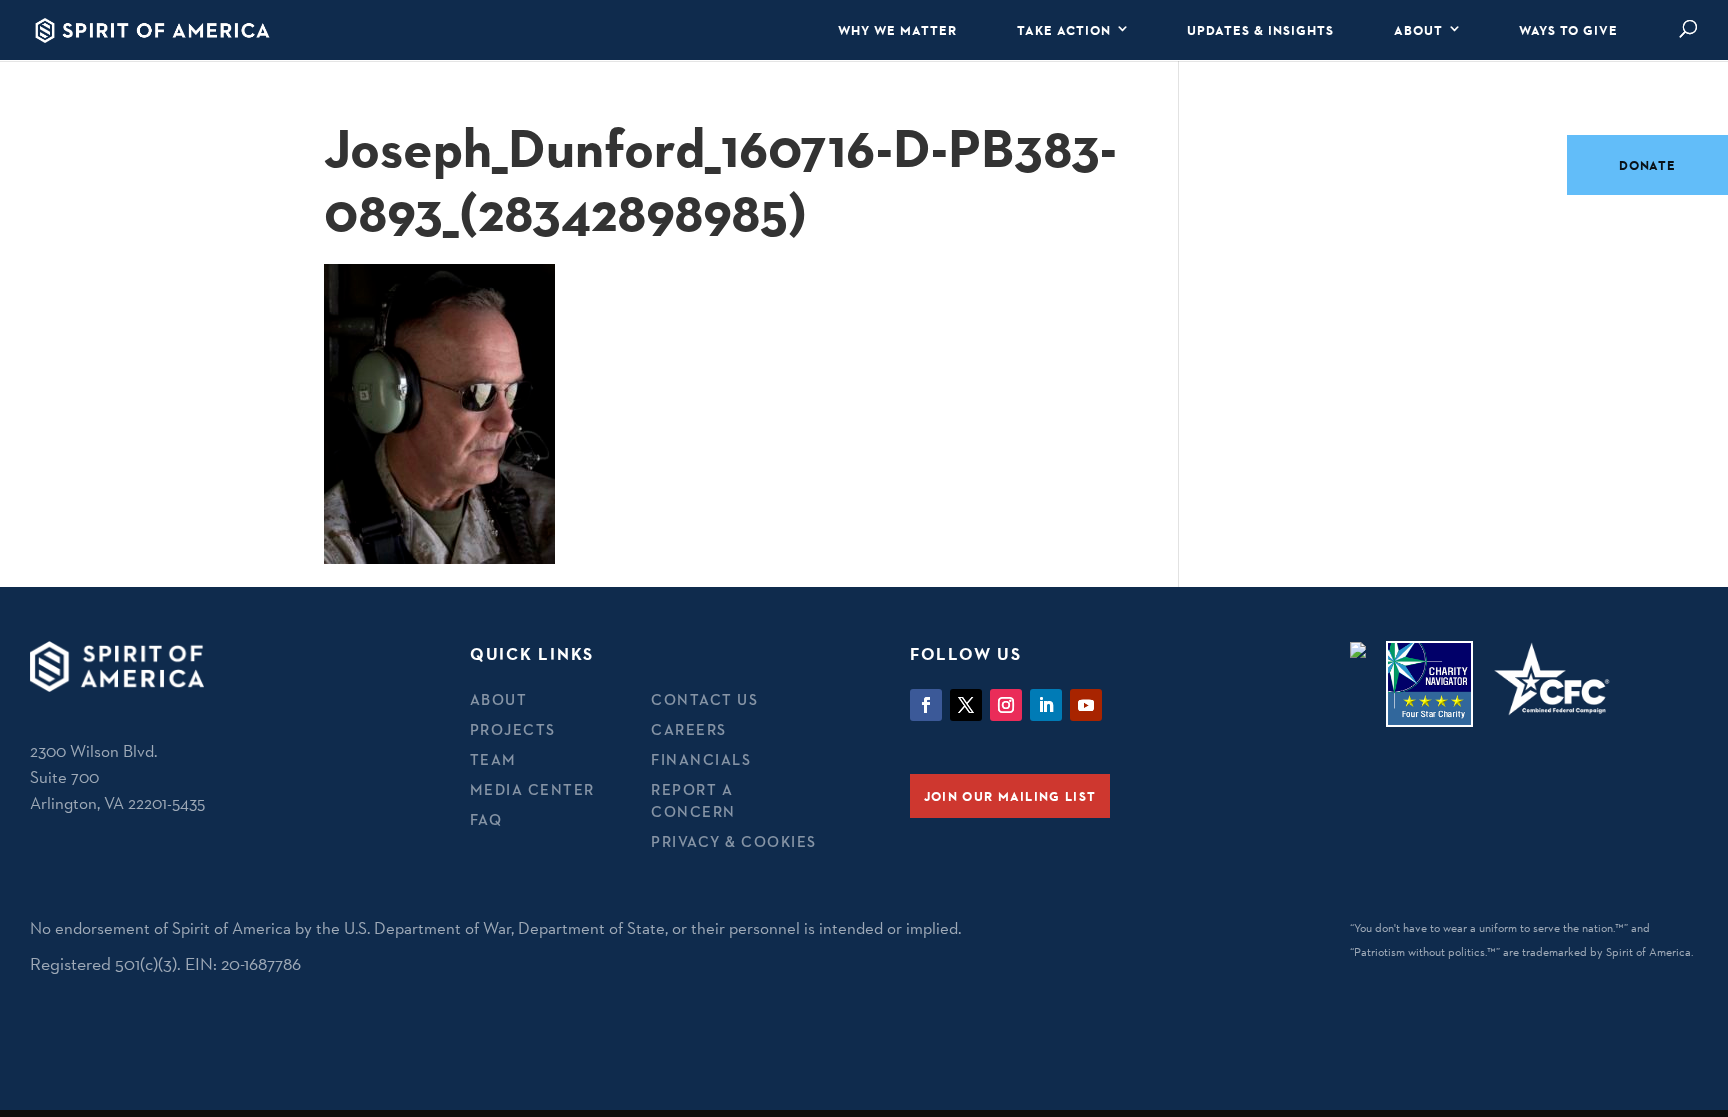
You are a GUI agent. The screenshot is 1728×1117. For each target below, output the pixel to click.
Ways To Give (1568, 30)
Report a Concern (693, 801)
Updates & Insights (1260, 30)
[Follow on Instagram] (1006, 705)
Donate (1647, 165)
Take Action (1064, 30)
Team (493, 759)
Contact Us (704, 699)
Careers (689, 729)
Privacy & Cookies (734, 841)
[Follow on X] (966, 705)
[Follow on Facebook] (926, 705)
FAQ (486, 819)
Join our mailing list (1010, 796)
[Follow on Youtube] (1086, 705)
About (1418, 30)
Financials (701, 759)
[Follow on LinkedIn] (1046, 705)
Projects (513, 729)
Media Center (532, 789)
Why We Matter (897, 30)
